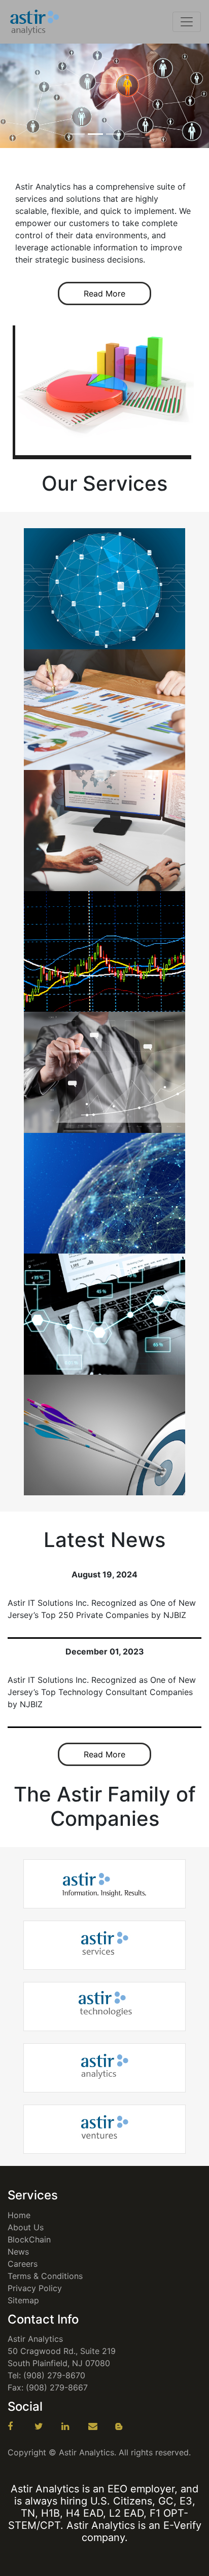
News (18, 2252)
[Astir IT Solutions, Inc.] (104, 1884)
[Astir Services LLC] (105, 1945)
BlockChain (29, 2239)
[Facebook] (20, 2426)
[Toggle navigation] (187, 22)
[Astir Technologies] (104, 2006)
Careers (23, 2264)
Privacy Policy (35, 2288)
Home (19, 2215)
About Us (26, 2227)
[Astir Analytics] (35, 22)
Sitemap (23, 2300)
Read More (104, 293)
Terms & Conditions (45, 2276)
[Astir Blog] (127, 2426)
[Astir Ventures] (105, 2129)
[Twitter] (47, 2426)
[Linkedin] (74, 2426)
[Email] (100, 2426)
